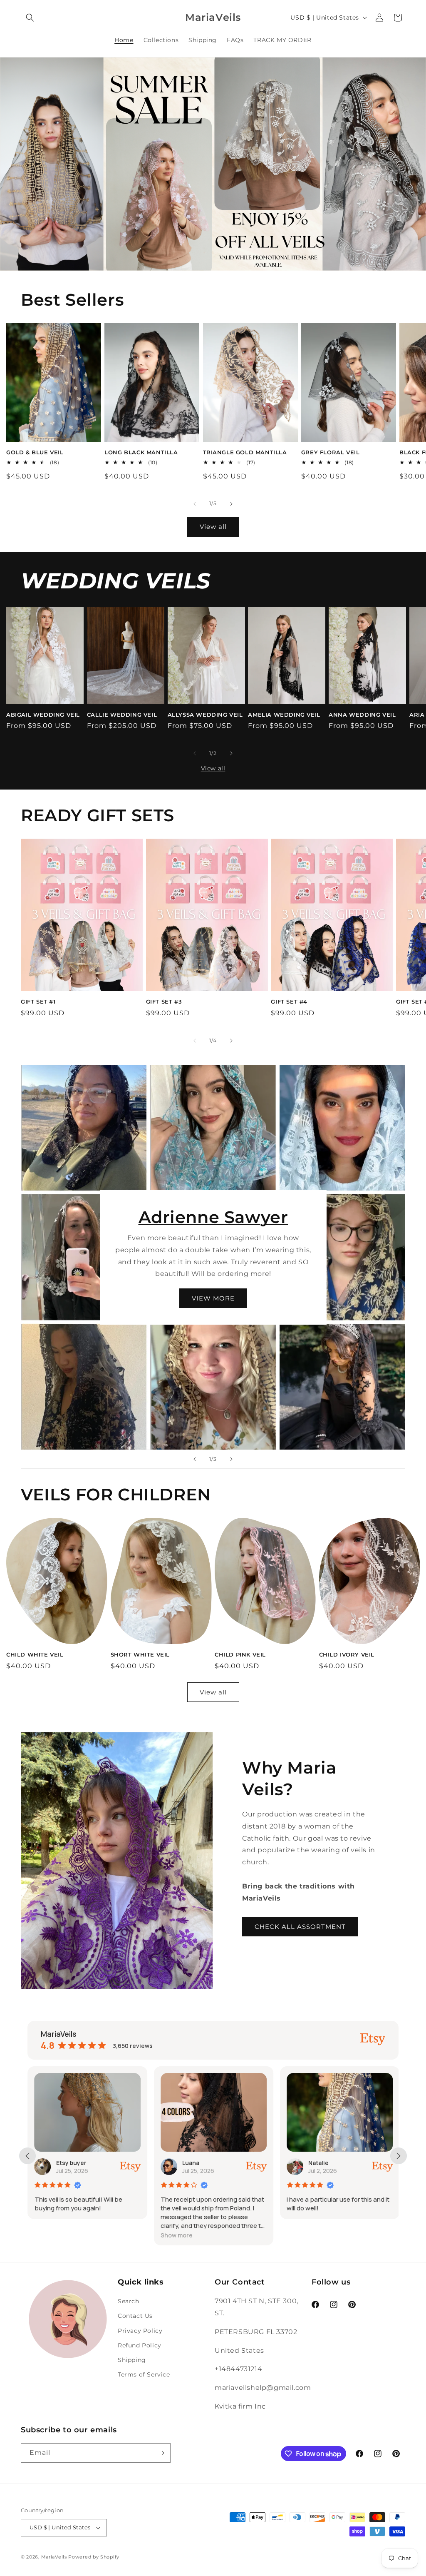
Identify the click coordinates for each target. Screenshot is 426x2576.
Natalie (194, 2163)
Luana (66, 2163)
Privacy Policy (140, 2331)
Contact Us (135, 2316)
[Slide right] (231, 504)
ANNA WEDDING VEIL (362, 715)
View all (213, 527)
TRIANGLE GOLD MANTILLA (245, 452)
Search (129, 2301)
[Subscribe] (161, 2453)
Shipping (132, 2360)
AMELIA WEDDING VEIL (284, 715)
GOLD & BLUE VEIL (35, 452)
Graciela (322, 2163)
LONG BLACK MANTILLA (141, 452)
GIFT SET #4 (289, 1002)
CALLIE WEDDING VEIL (122, 715)
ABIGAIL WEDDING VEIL (43, 715)
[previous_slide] (27, 2156)
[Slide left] (195, 504)
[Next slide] (231, 1459)
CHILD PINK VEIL (240, 1654)
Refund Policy (140, 2345)
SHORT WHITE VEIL (140, 1654)
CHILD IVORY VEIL (347, 1654)
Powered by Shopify (94, 2557)
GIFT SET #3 (164, 1002)
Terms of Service (144, 2374)
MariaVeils (54, 2557)
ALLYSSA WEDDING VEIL (205, 715)
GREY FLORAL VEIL (331, 452)
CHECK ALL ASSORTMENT (300, 1927)
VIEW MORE (213, 1298)
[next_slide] (399, 2156)
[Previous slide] (195, 1459)
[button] (30, 17)
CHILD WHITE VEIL (35, 1654)
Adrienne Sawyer (213, 1217)
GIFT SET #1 (38, 1002)
